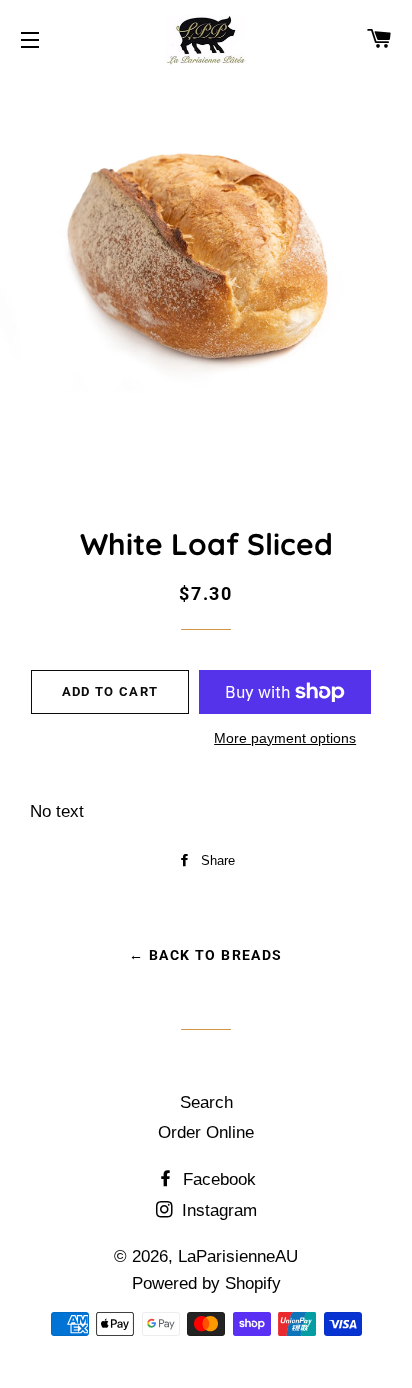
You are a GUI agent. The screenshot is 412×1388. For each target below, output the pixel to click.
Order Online (206, 1132)
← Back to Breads (205, 955)
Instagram (217, 1210)
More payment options (285, 738)
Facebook (217, 1179)
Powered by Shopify (206, 1283)
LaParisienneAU (238, 1256)
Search (206, 1102)
